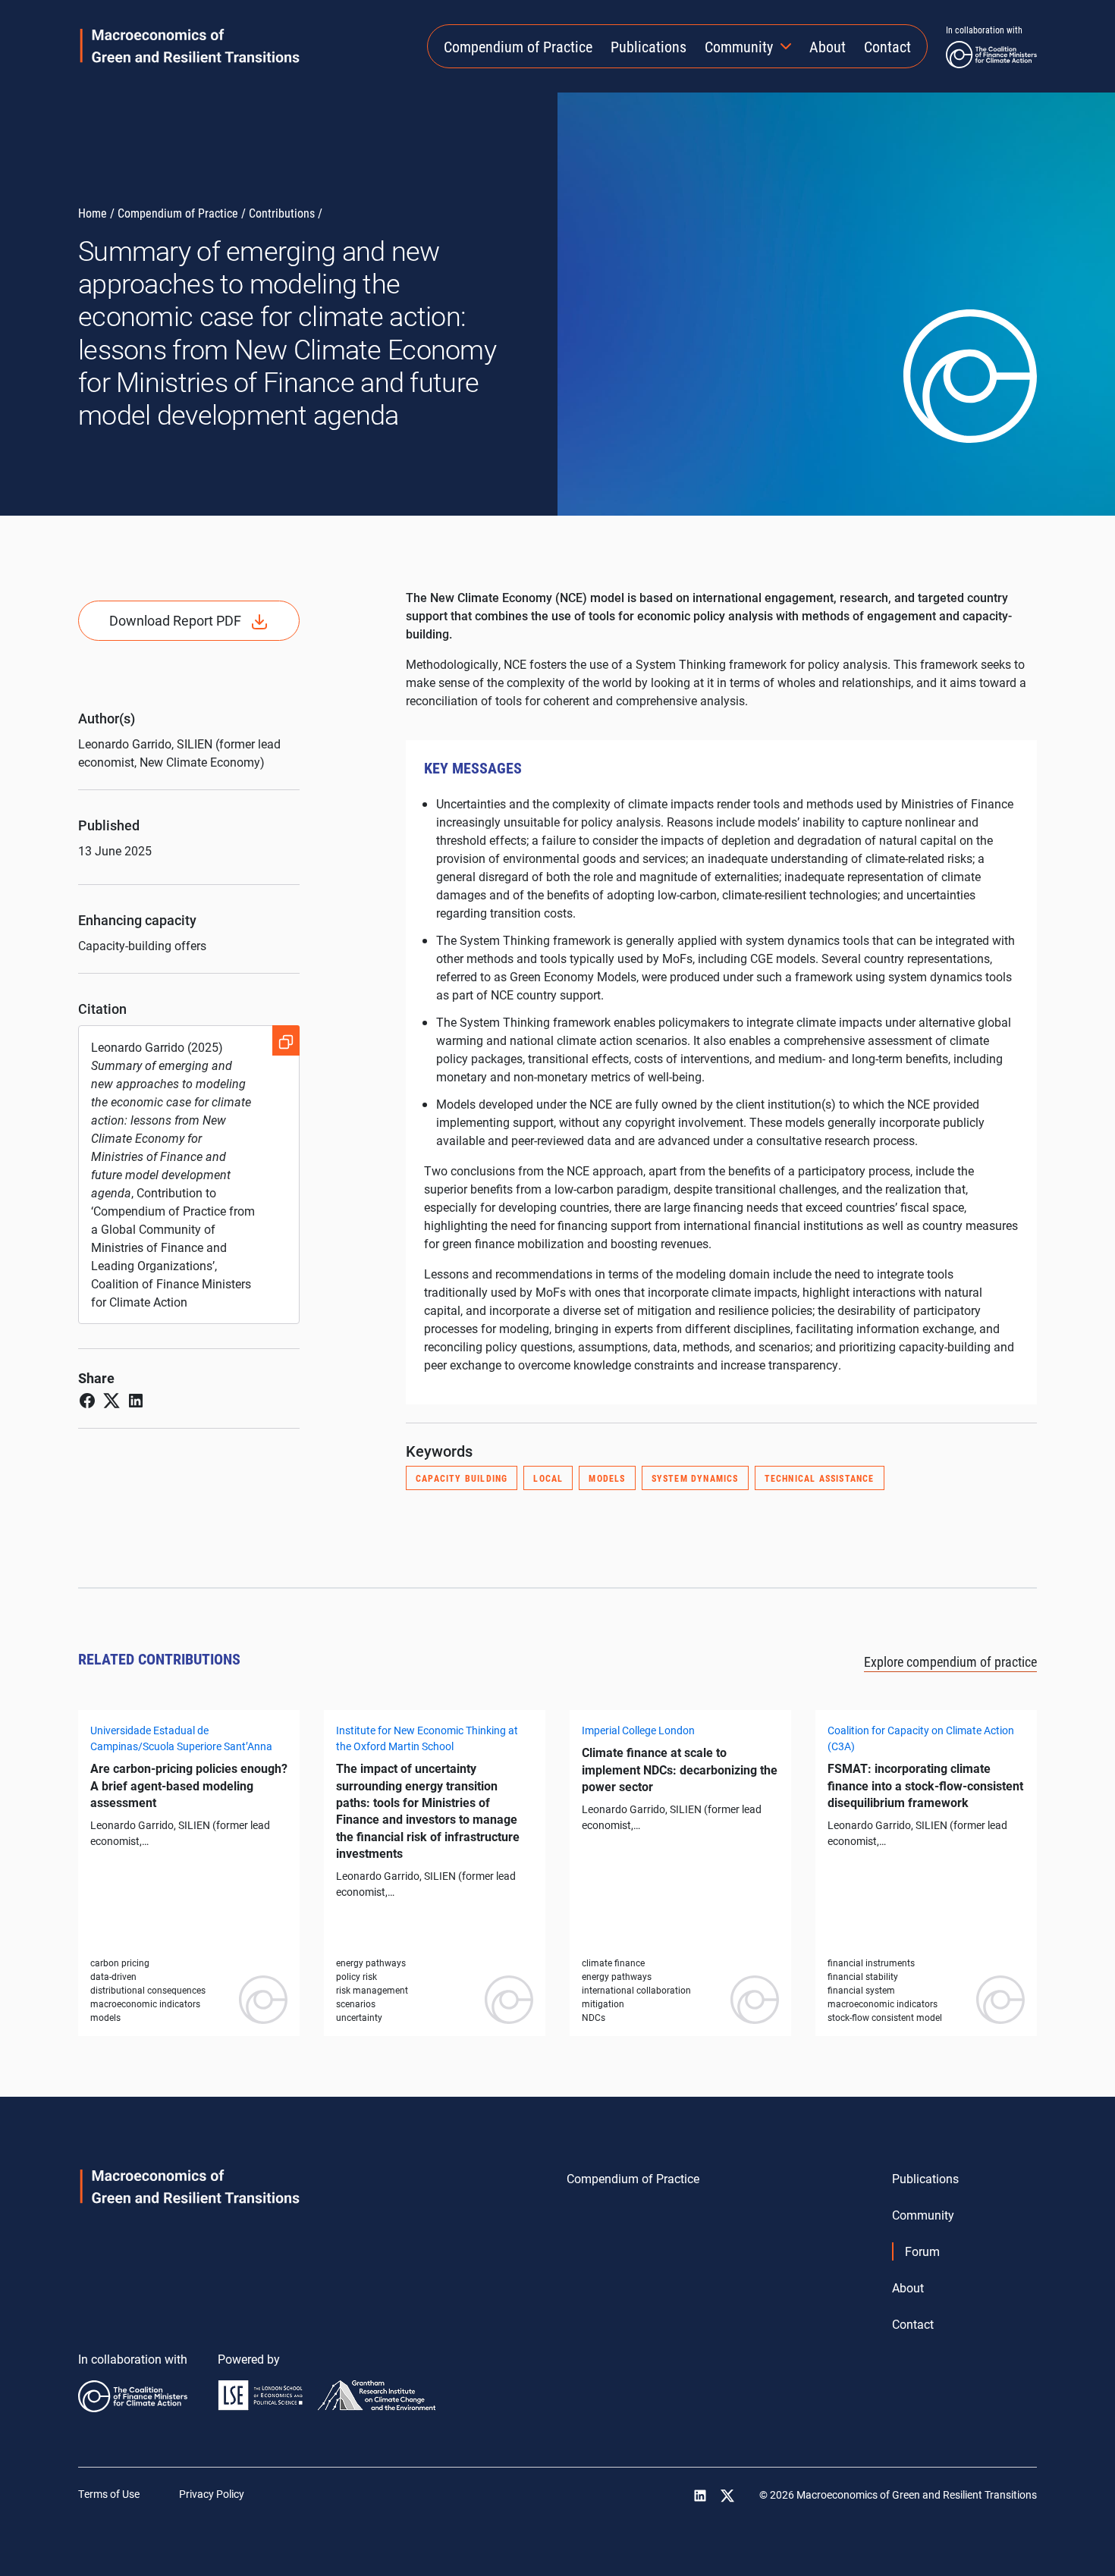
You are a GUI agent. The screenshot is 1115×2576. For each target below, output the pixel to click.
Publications (649, 46)
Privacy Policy (212, 2494)
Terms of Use (109, 2494)
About (828, 46)
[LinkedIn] (136, 1399)
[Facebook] (87, 1399)
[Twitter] (111, 1399)
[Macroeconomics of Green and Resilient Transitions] (190, 46)
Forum (922, 2251)
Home (93, 213)
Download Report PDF (175, 620)
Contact (887, 46)
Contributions (282, 213)
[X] (727, 2496)
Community (739, 46)
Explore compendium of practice (950, 1661)
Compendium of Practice (518, 46)
